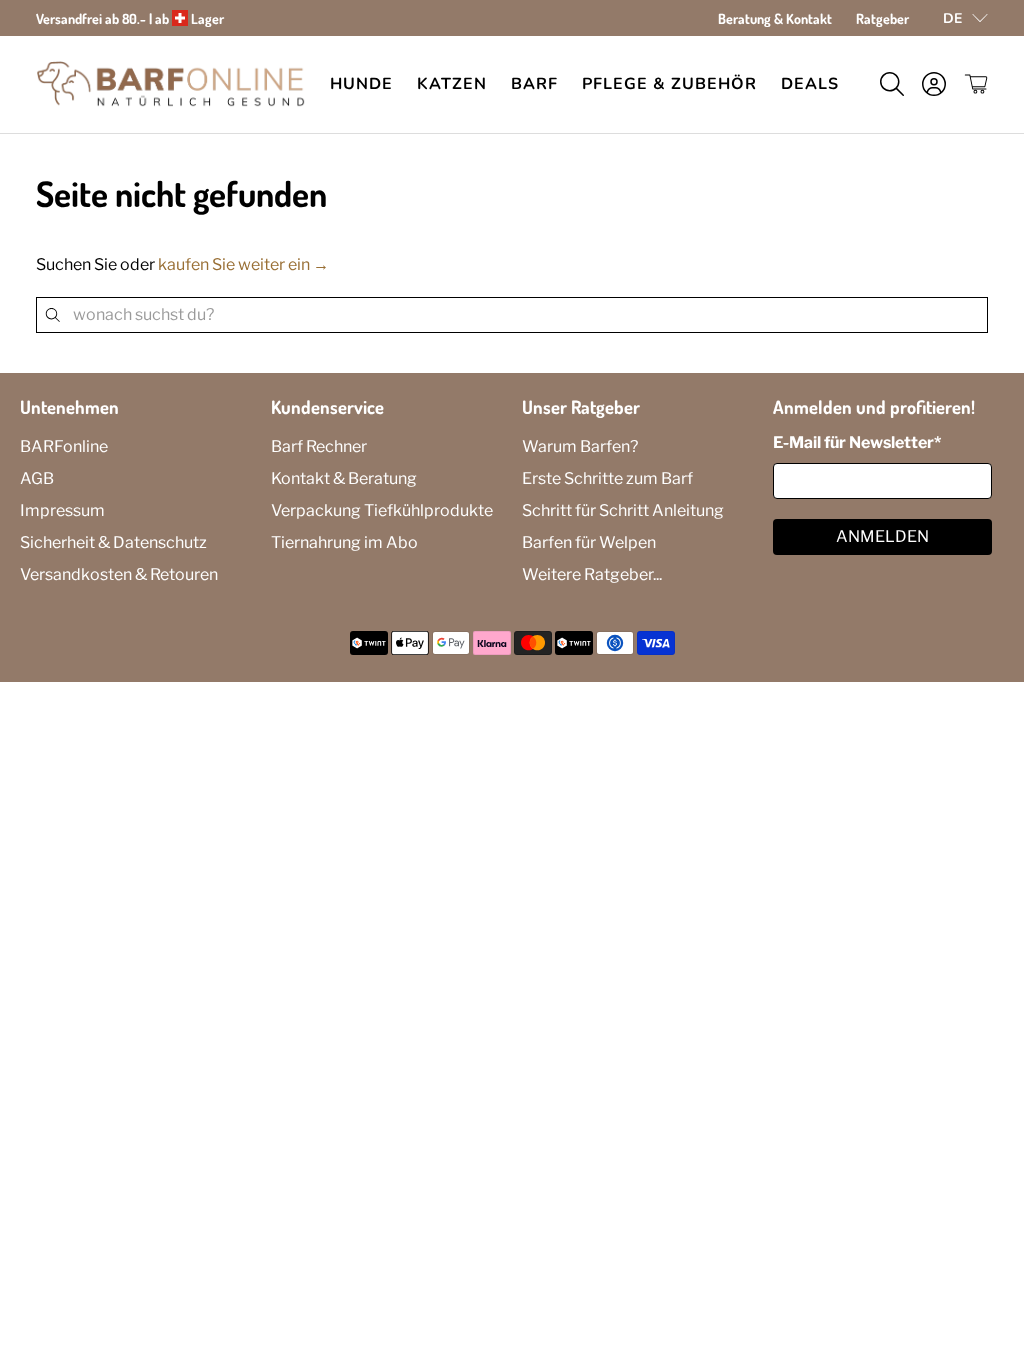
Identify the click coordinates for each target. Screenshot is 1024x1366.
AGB (37, 478)
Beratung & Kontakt (775, 18)
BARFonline (64, 446)
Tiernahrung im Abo (344, 542)
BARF (534, 84)
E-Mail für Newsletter (857, 442)
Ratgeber (882, 18)
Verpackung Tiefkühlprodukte (382, 510)
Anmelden (882, 536)
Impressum (62, 510)
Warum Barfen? (580, 446)
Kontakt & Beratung (344, 478)
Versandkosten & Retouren (119, 574)
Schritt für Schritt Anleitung (623, 510)
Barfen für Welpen (589, 542)
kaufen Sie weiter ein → (243, 264)
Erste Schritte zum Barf (607, 478)
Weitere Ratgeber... (592, 574)
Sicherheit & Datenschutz (113, 542)
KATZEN (452, 84)
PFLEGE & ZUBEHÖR (669, 84)
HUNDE (361, 84)
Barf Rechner (319, 446)
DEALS (810, 84)
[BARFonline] (171, 84)
